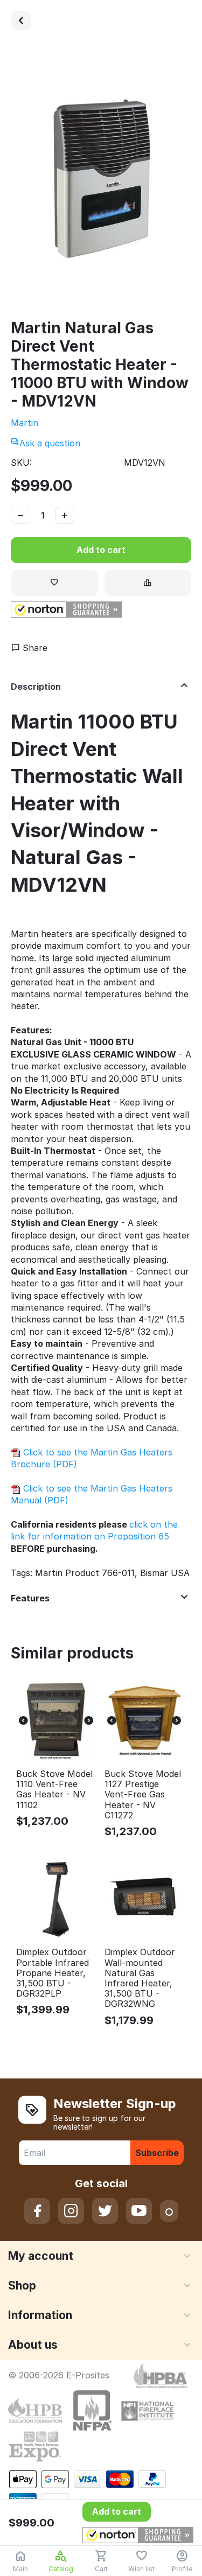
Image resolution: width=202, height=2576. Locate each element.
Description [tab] (36, 687)
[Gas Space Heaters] (21, 20)
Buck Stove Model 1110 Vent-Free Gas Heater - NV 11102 (54, 1790)
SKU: (21, 463)
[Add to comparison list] (148, 583)
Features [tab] (30, 1598)
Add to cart (101, 550)
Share (34, 648)
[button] (66, 610)
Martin (25, 423)
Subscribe (157, 2153)
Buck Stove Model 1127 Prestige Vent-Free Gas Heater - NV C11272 (143, 1795)
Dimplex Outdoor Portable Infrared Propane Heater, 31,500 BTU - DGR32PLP (53, 1973)
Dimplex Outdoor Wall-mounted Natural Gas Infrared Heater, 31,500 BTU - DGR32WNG (140, 1978)
